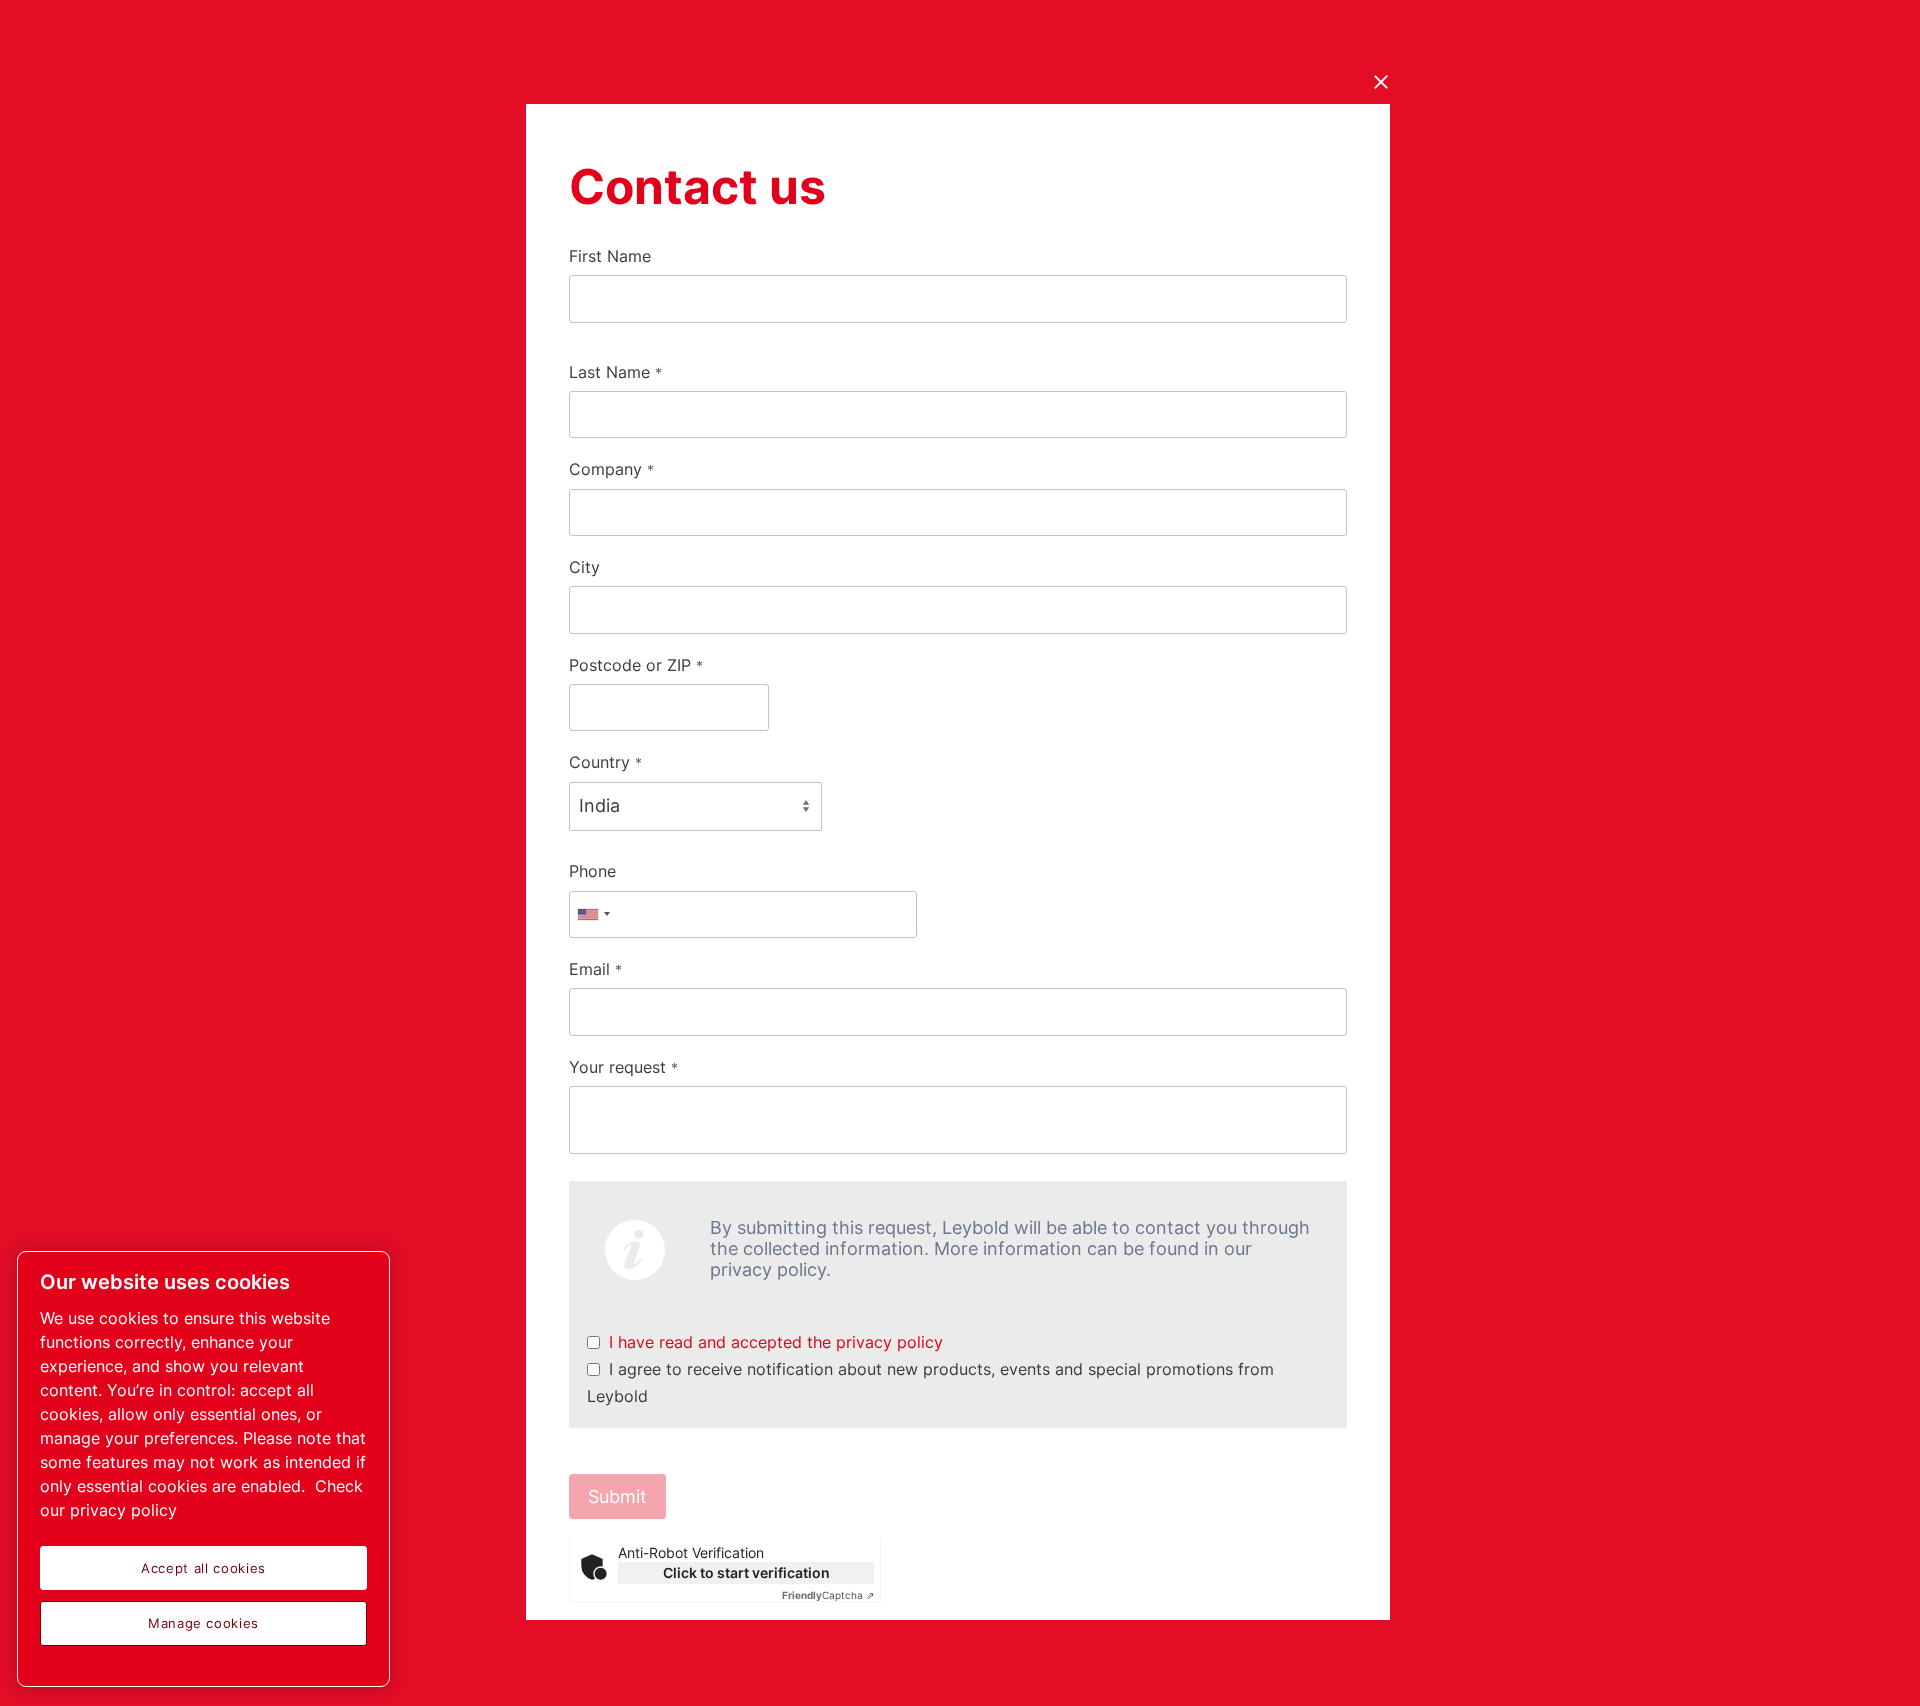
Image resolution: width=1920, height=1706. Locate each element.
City (584, 567)
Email (595, 969)
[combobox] (593, 914)
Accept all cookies (203, 1568)
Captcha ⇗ (828, 1595)
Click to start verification (746, 1572)
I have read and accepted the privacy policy (776, 1342)
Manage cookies (203, 1623)
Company (611, 469)
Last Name (615, 372)
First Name (610, 256)
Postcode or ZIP (636, 665)
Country (605, 762)
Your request (623, 1067)
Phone (592, 871)
